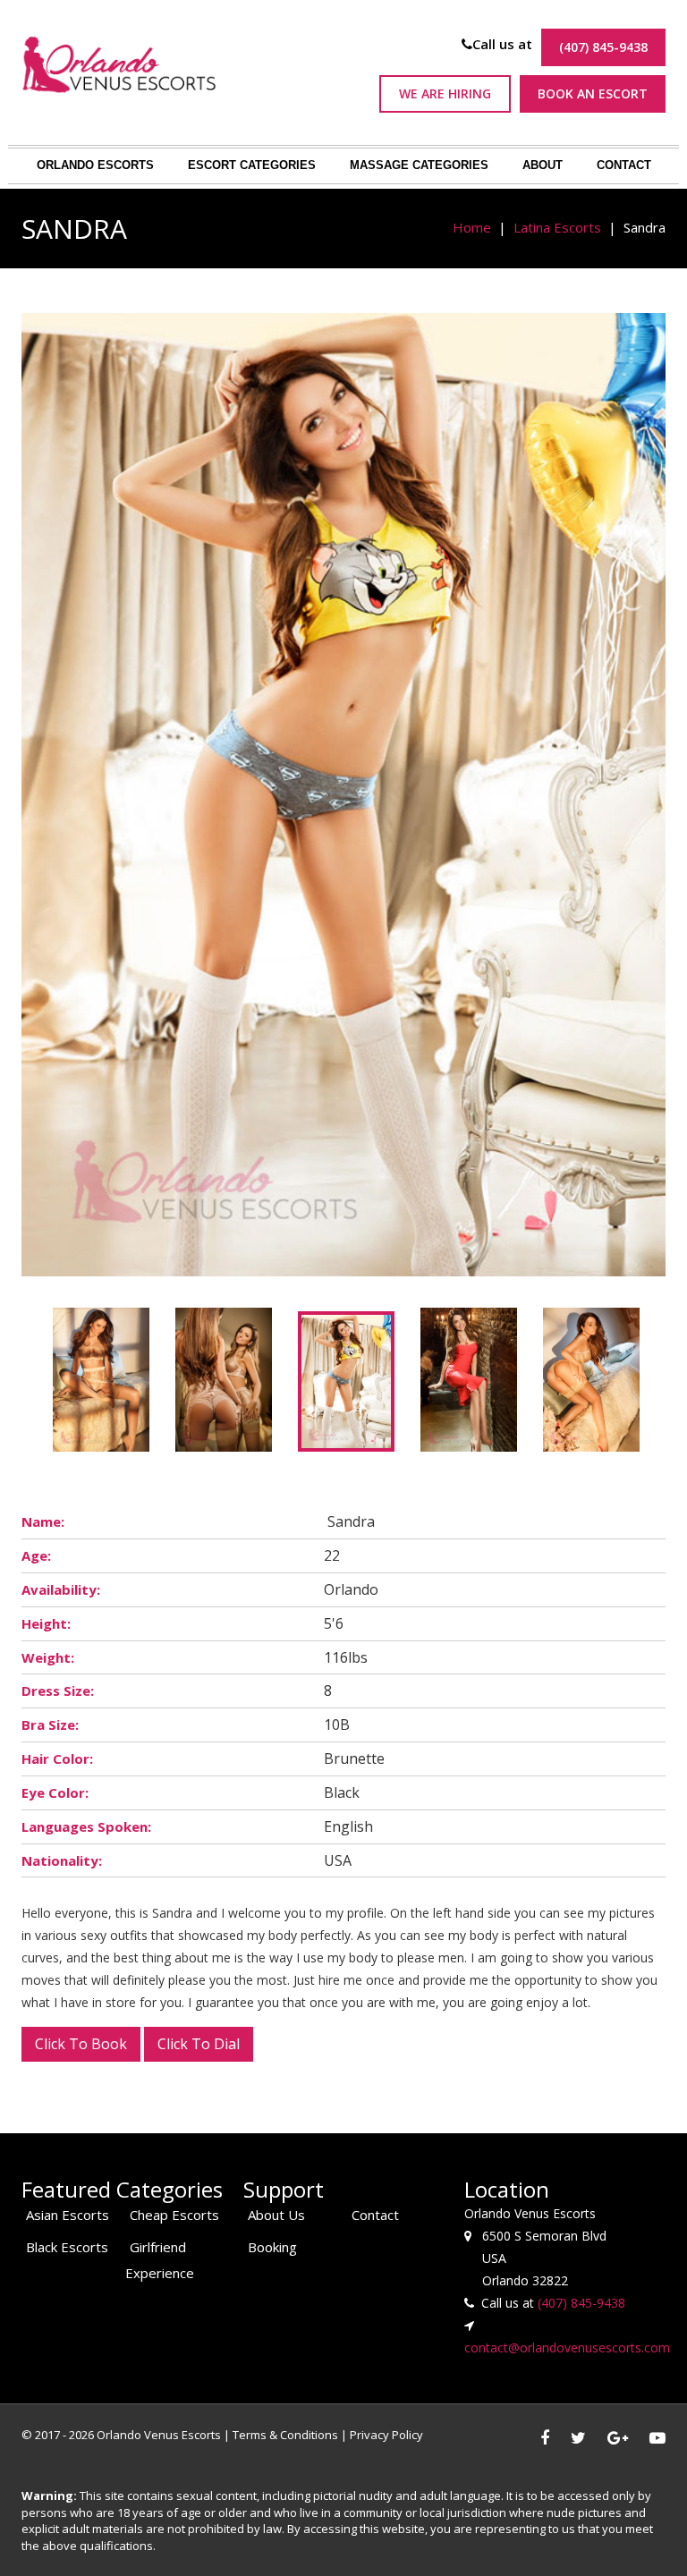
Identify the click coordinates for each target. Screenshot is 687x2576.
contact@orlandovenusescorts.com (567, 2347)
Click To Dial (199, 2044)
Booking (272, 2247)
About (543, 165)
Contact (624, 165)
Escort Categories (252, 165)
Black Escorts (67, 2247)
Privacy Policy (386, 2435)
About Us (276, 2215)
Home (472, 227)
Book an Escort (593, 93)
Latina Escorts (557, 227)
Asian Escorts (68, 2215)
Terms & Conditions (285, 2435)
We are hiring (445, 93)
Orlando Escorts (95, 165)
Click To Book (81, 2044)
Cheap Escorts (174, 2215)
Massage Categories (419, 165)
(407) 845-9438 (603, 47)
